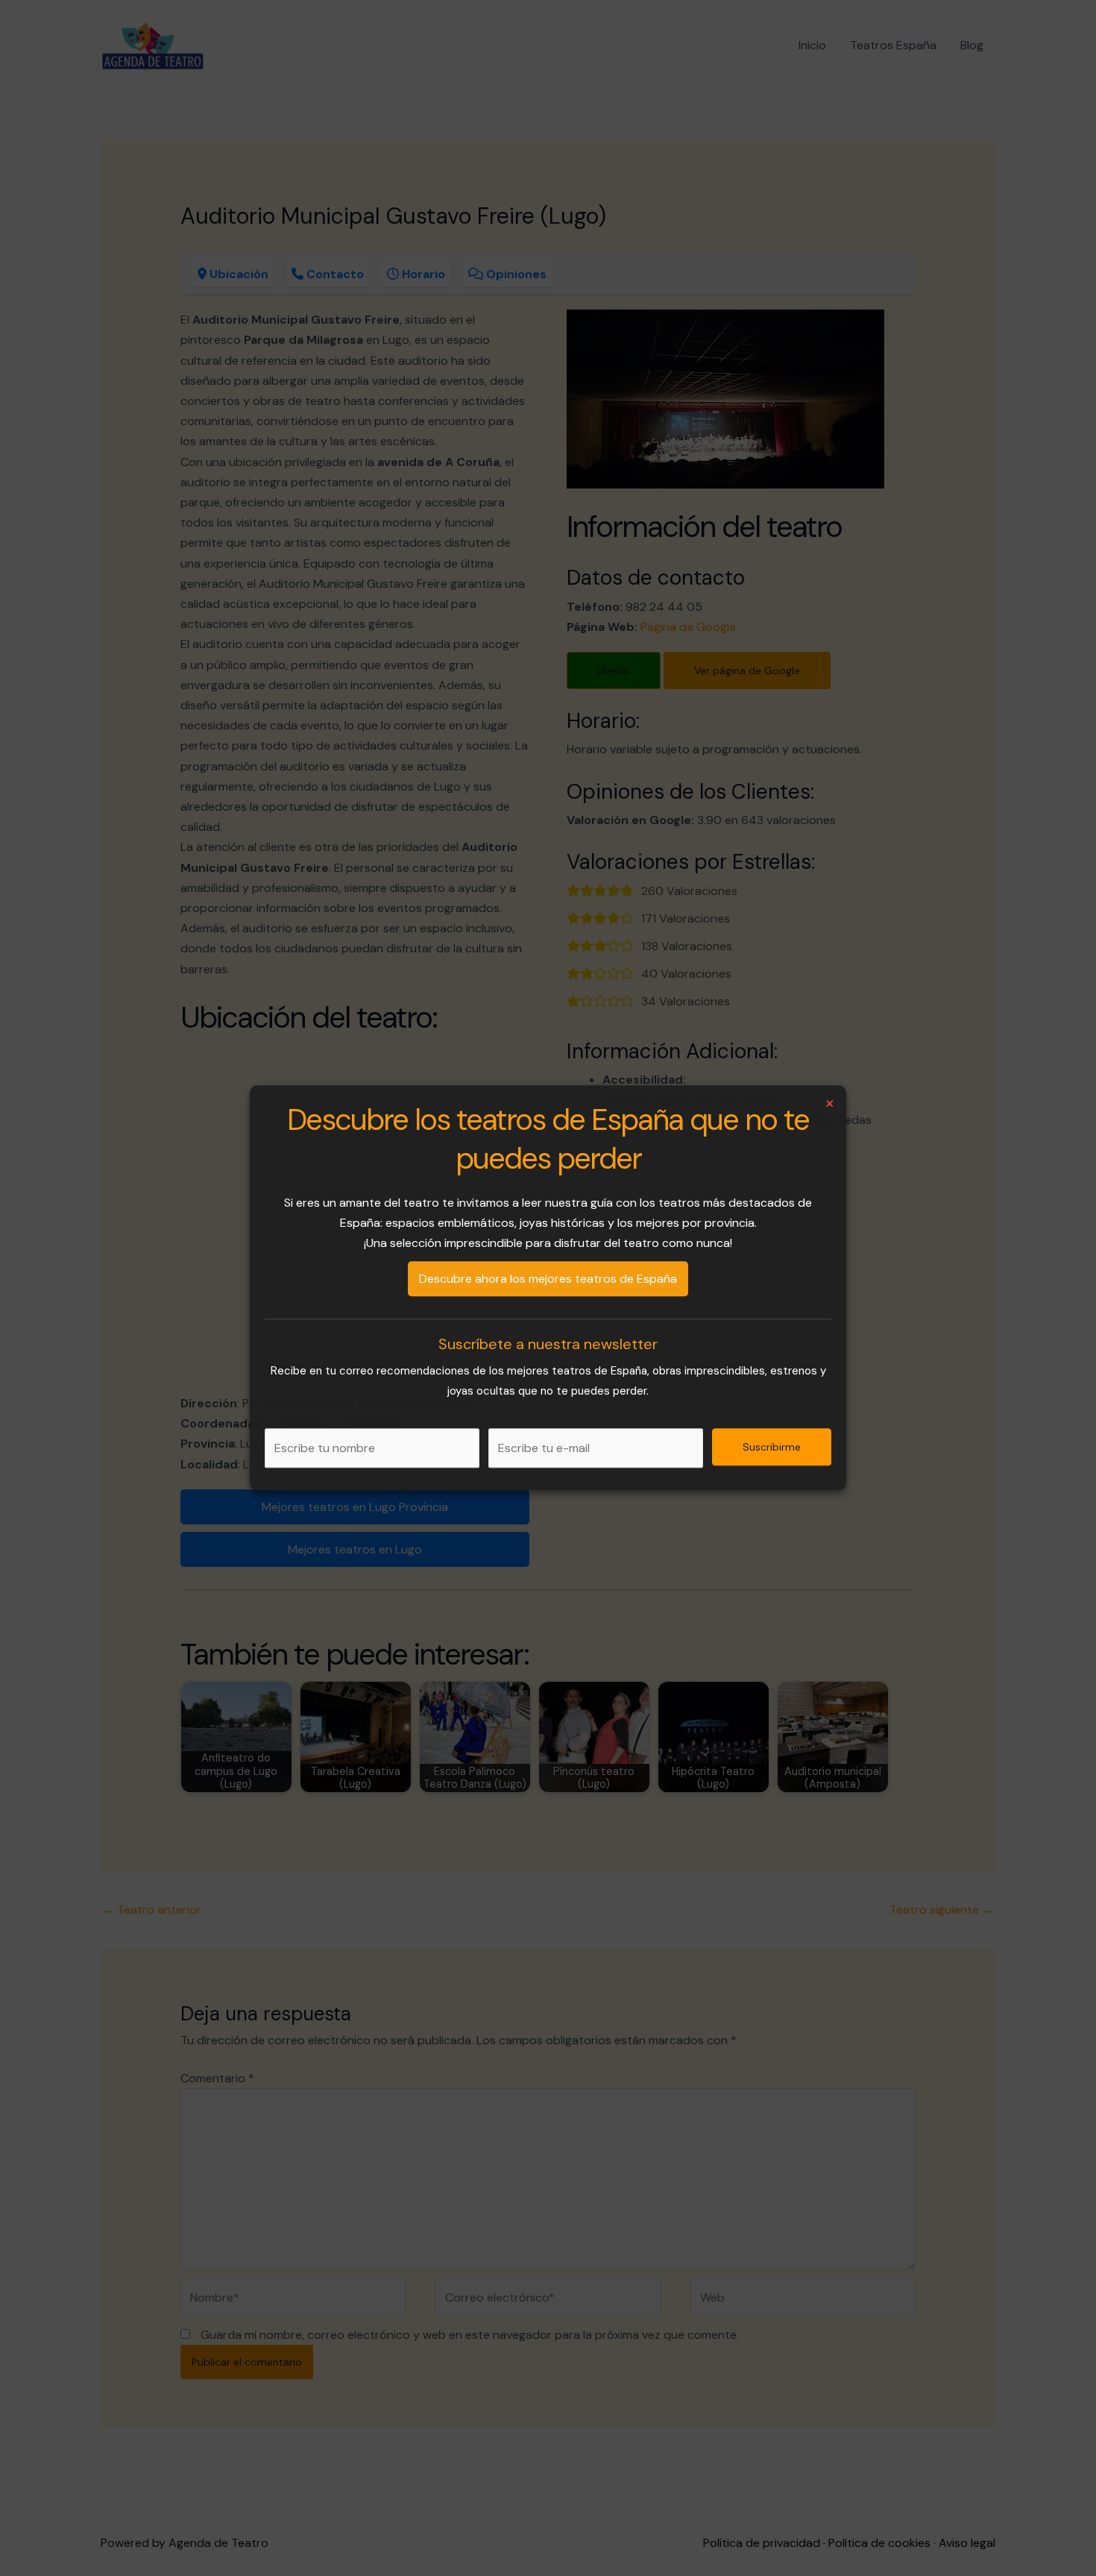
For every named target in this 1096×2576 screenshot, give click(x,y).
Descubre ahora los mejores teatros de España (548, 1279)
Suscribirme (772, 1448)
